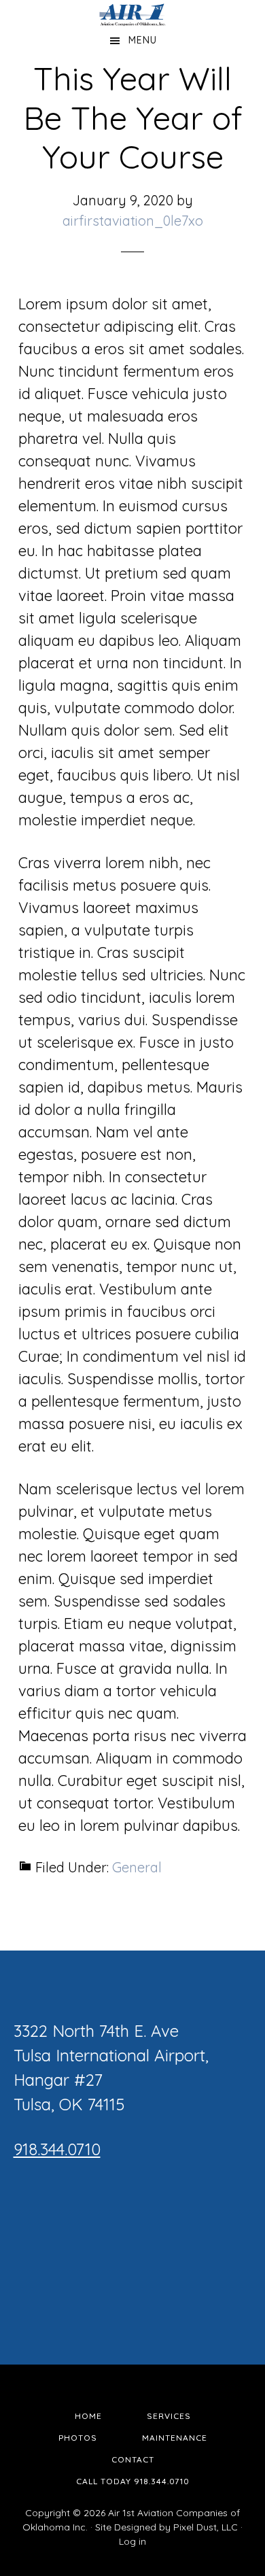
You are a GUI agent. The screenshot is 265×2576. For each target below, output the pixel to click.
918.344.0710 (57, 2149)
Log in (132, 2541)
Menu (143, 40)
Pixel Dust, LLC (206, 2527)
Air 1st (133, 14)
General (137, 1867)
